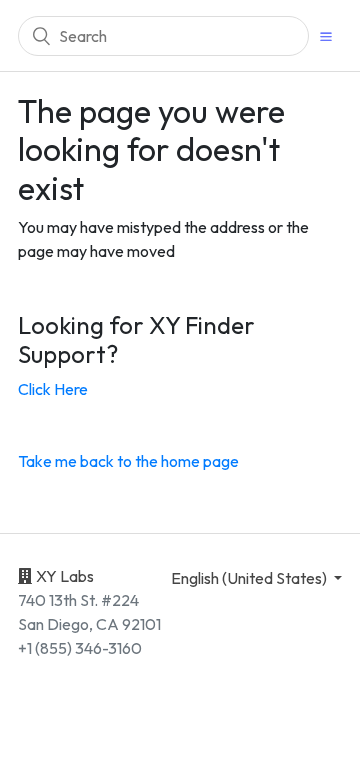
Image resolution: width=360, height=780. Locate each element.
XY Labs (65, 576)
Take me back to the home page (128, 461)
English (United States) (250, 578)
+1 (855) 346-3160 (80, 648)
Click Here (53, 389)
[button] (326, 35)
